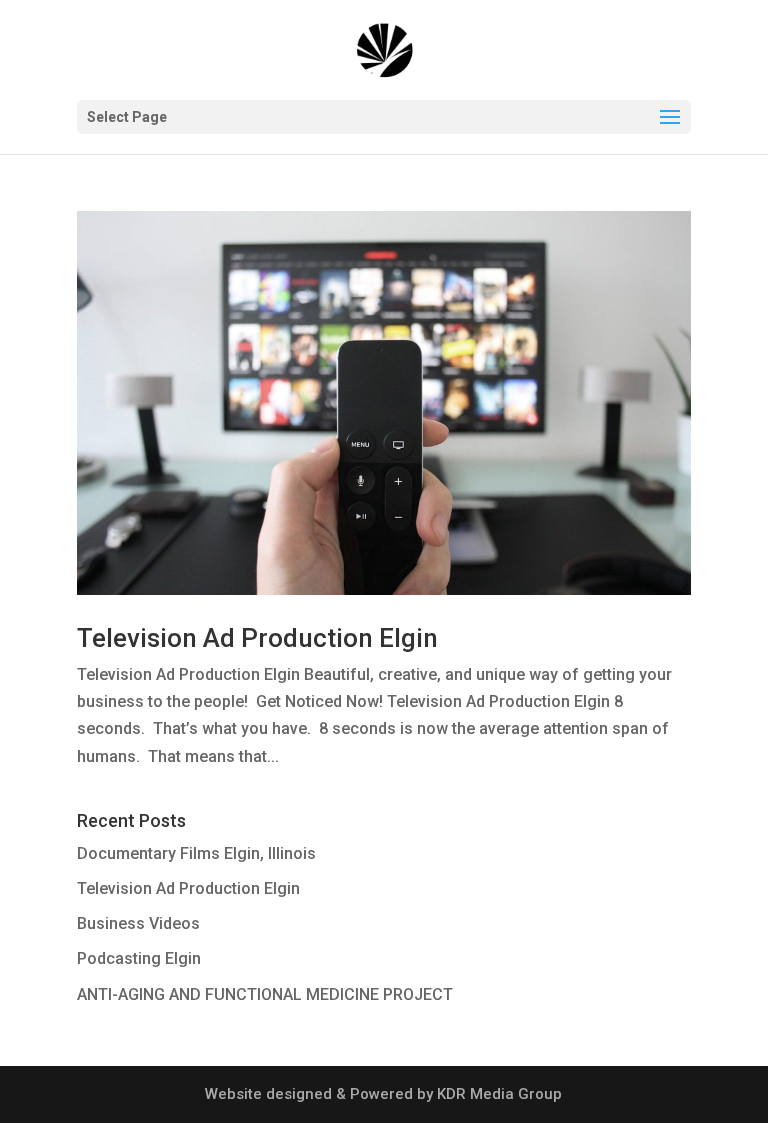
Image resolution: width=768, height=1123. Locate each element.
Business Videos (138, 923)
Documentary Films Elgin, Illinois (196, 853)
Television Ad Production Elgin (257, 638)
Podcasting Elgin (139, 958)
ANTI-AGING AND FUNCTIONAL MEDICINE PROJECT (265, 994)
